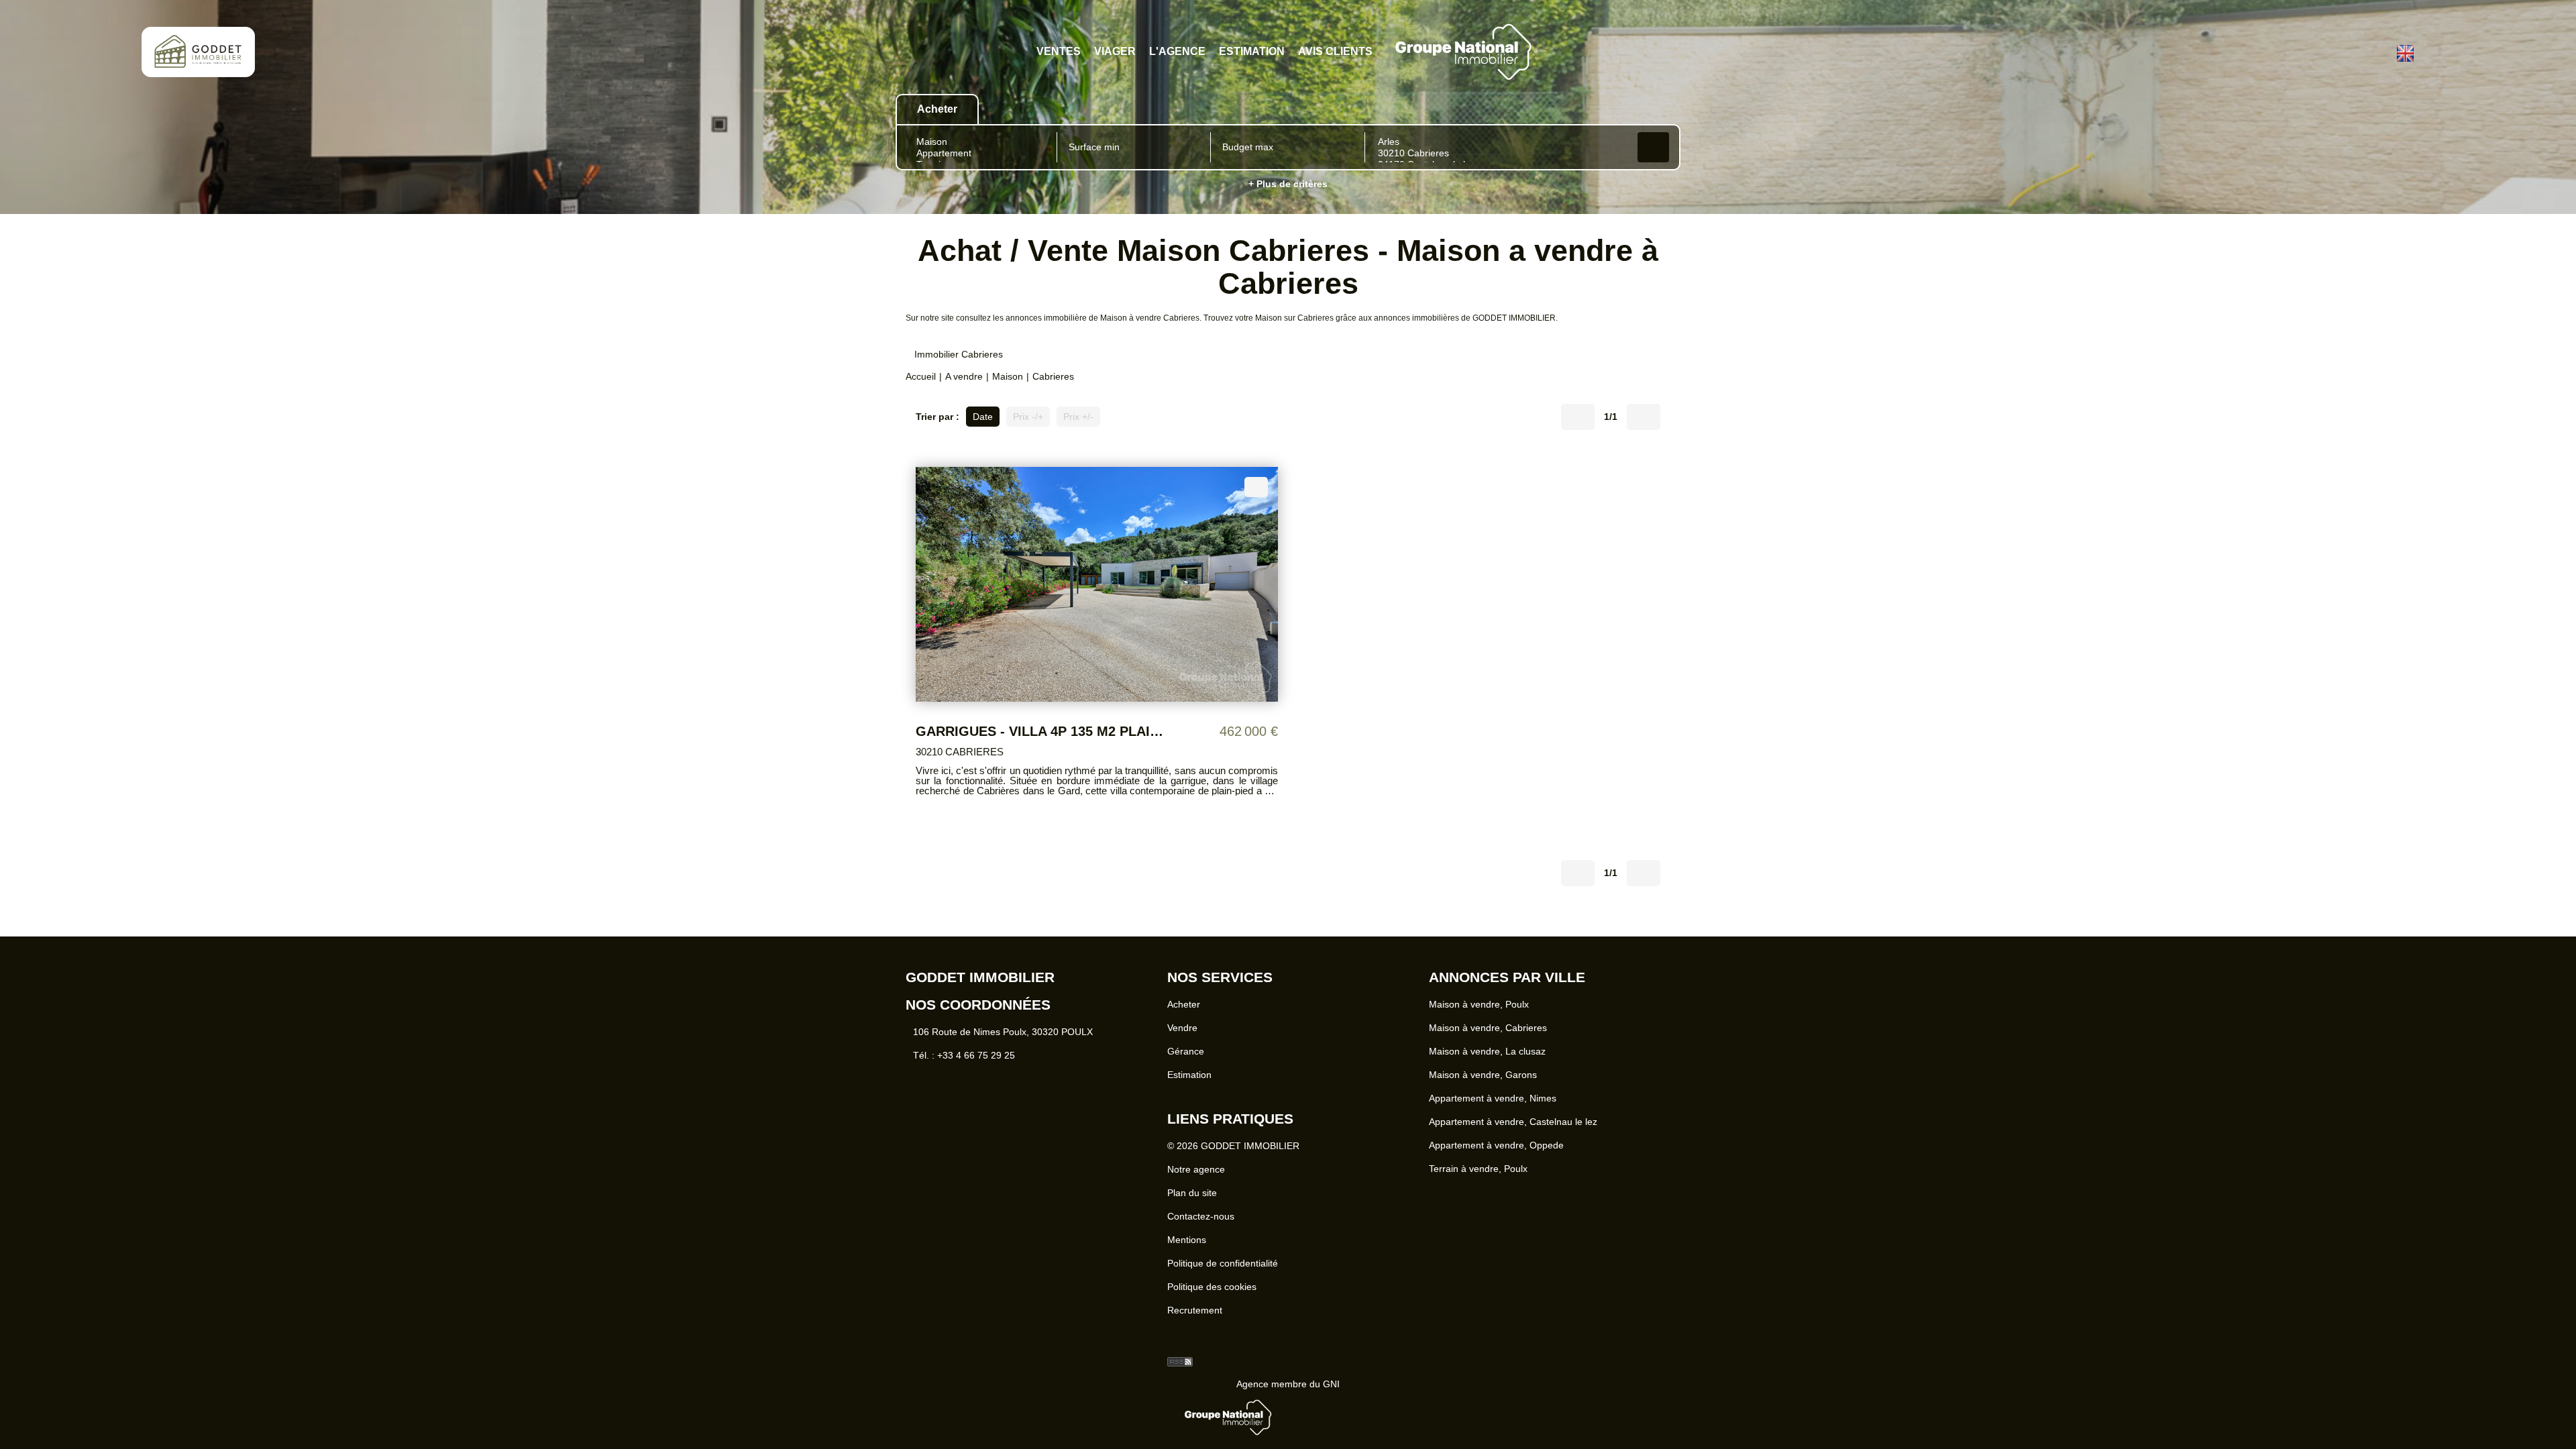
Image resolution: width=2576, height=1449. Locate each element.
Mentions (1187, 1248)
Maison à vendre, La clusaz (1487, 1059)
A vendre (964, 369)
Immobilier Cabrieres (959, 347)
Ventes (1069, 52)
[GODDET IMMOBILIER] (198, 64)
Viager (1121, 52)
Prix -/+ (1028, 409)
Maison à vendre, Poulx (1479, 1012)
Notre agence (1196, 1177)
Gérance (1186, 1059)
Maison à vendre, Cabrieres (1488, 1036)
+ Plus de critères (1288, 184)
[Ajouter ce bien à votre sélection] (1256, 480)
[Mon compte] (2355, 52)
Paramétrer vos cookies (1269, 1388)
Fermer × (2536, 1307)
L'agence (1178, 52)
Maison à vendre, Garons (1483, 1083)
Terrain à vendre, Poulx (1478, 1177)
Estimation (1248, 52)
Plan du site (1192, 1201)
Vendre (1182, 1036)
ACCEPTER (1332, 1417)
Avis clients (1326, 52)
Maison (1008, 369)
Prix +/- (1078, 409)
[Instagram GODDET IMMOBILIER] (2379, 52)
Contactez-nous (1201, 1224)
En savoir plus (1181, 1388)
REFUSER (1240, 1417)
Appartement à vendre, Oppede (1496, 1153)
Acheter (1184, 1012)
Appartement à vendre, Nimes (1493, 1106)
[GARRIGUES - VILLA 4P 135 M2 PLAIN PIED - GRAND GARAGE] (1097, 576)
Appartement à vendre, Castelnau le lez (1513, 1130)
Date (983, 409)
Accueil (921, 369)
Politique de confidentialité (1223, 1271)
